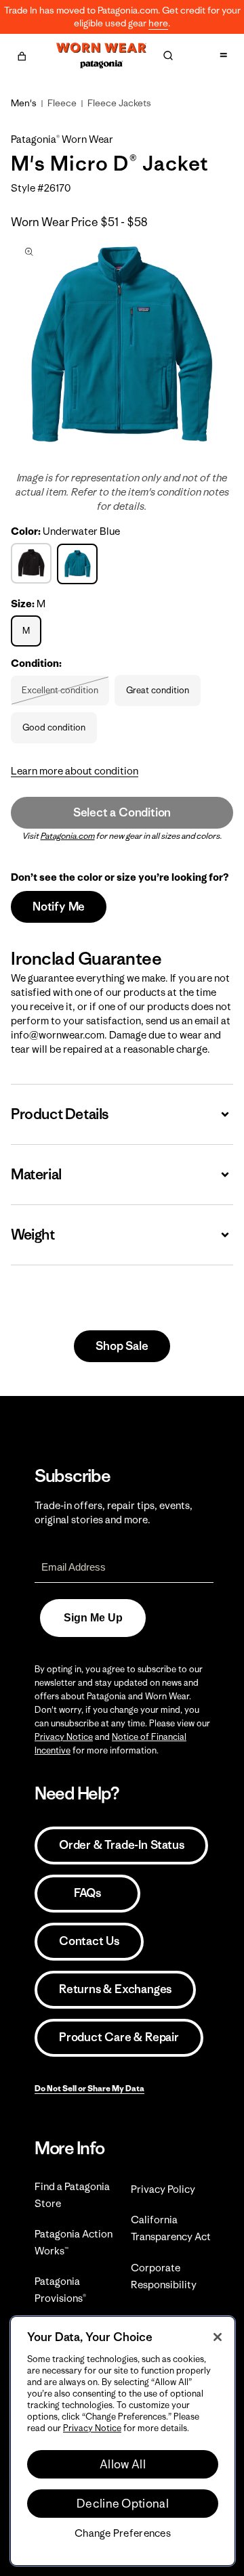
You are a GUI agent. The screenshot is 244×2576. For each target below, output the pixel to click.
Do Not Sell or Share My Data (89, 2088)
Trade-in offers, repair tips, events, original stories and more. (114, 1512)
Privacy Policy (163, 2189)
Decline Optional (123, 2504)
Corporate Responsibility (164, 2276)
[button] (22, 54)
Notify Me (59, 907)
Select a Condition (122, 812)
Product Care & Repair (119, 2037)
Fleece (62, 103)
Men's (24, 103)
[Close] (218, 2337)
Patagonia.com (68, 836)
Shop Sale (122, 1346)
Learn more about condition (75, 771)
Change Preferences (123, 2533)
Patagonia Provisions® (60, 2290)
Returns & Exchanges (115, 1989)
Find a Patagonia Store (72, 2195)
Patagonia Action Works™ (74, 2242)
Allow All (123, 2464)
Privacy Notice (64, 1737)
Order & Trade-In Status (121, 1845)
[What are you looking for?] (168, 56)
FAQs (87, 1893)
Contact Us (89, 1941)
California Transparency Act (171, 2228)
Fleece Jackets (119, 103)
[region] (123, 2441)
